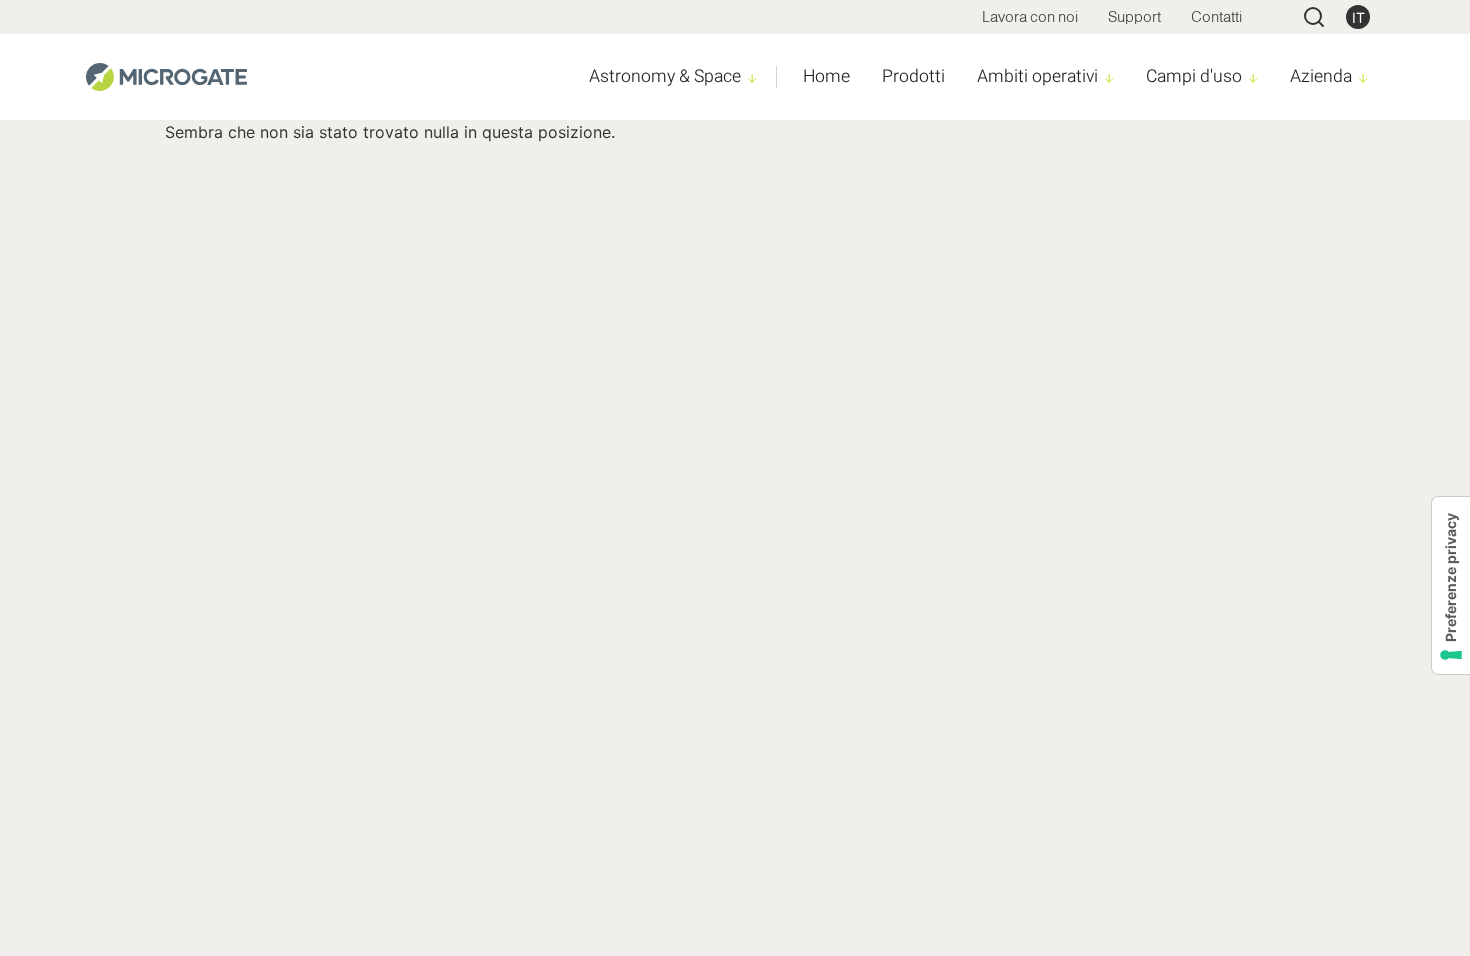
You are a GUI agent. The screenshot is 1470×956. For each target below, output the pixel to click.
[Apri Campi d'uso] (1253, 78)
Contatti (1216, 16)
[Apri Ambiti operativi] (1109, 78)
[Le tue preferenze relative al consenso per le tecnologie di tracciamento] (1451, 585)
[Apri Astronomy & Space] (752, 78)
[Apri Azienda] (1363, 78)
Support (1134, 16)
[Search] (1314, 17)
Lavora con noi (1030, 16)
